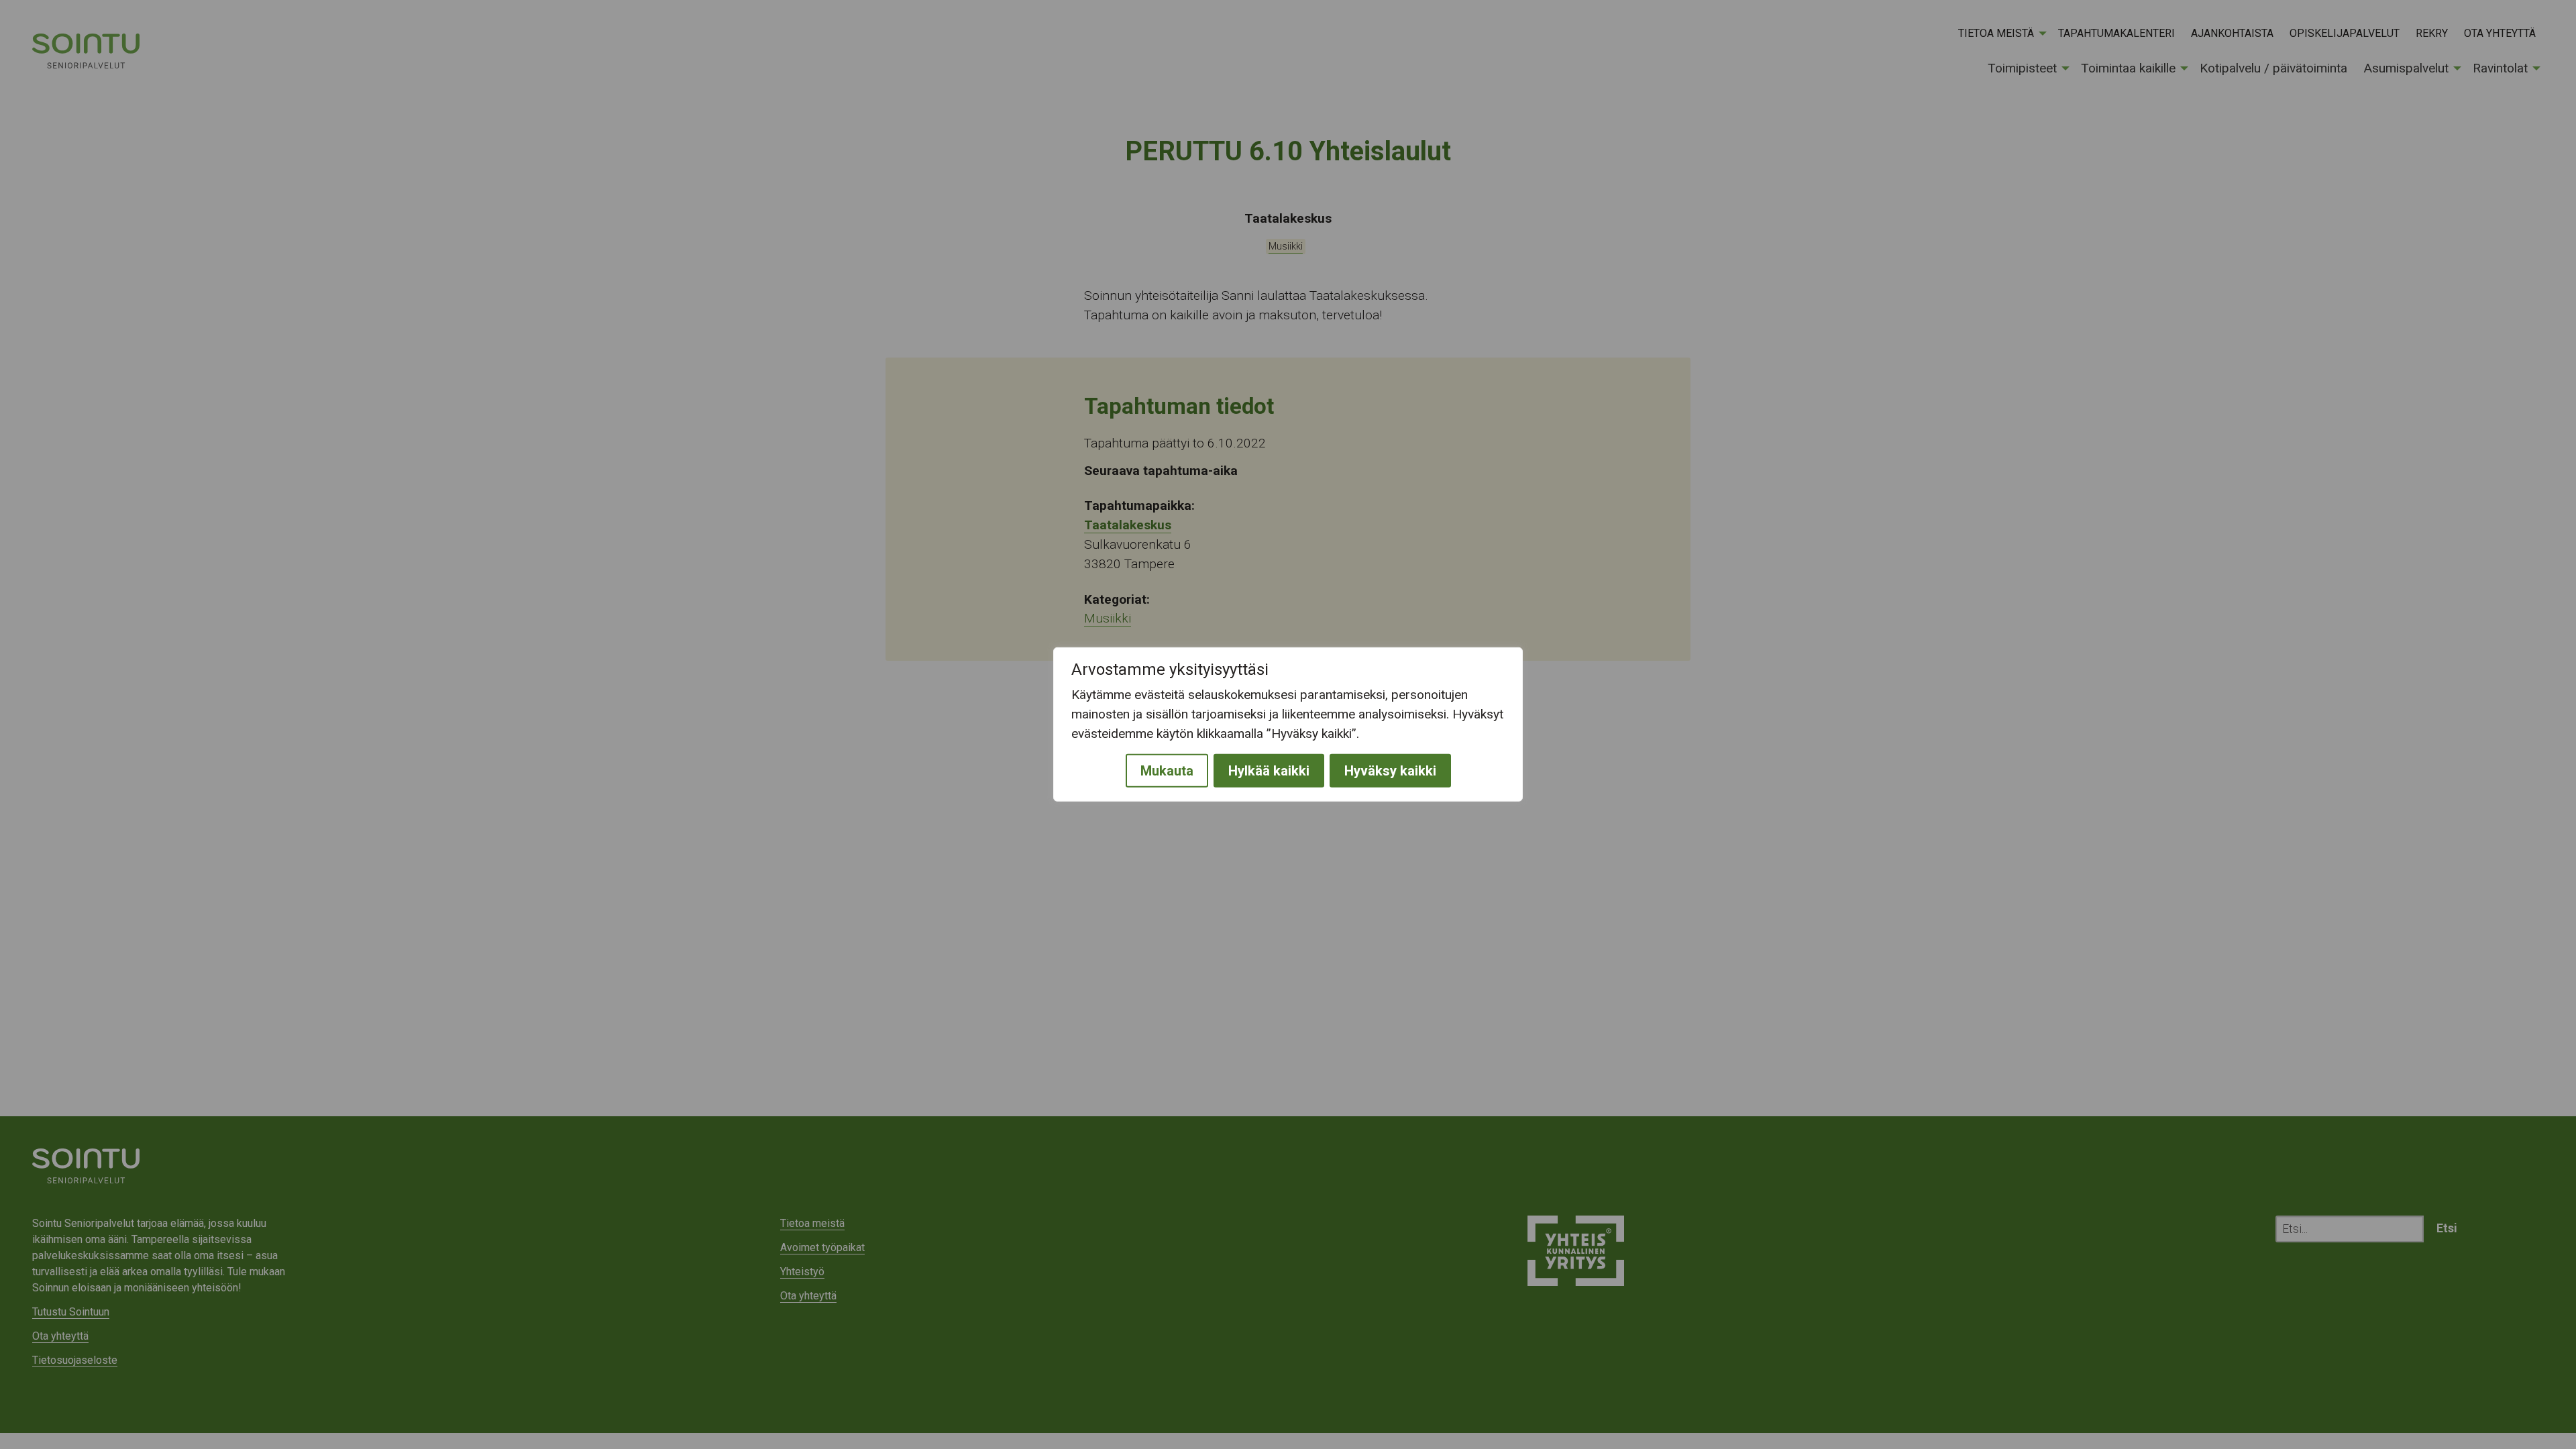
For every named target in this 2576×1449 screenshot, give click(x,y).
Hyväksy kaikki (1390, 771)
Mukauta (1167, 771)
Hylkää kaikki (1269, 771)
